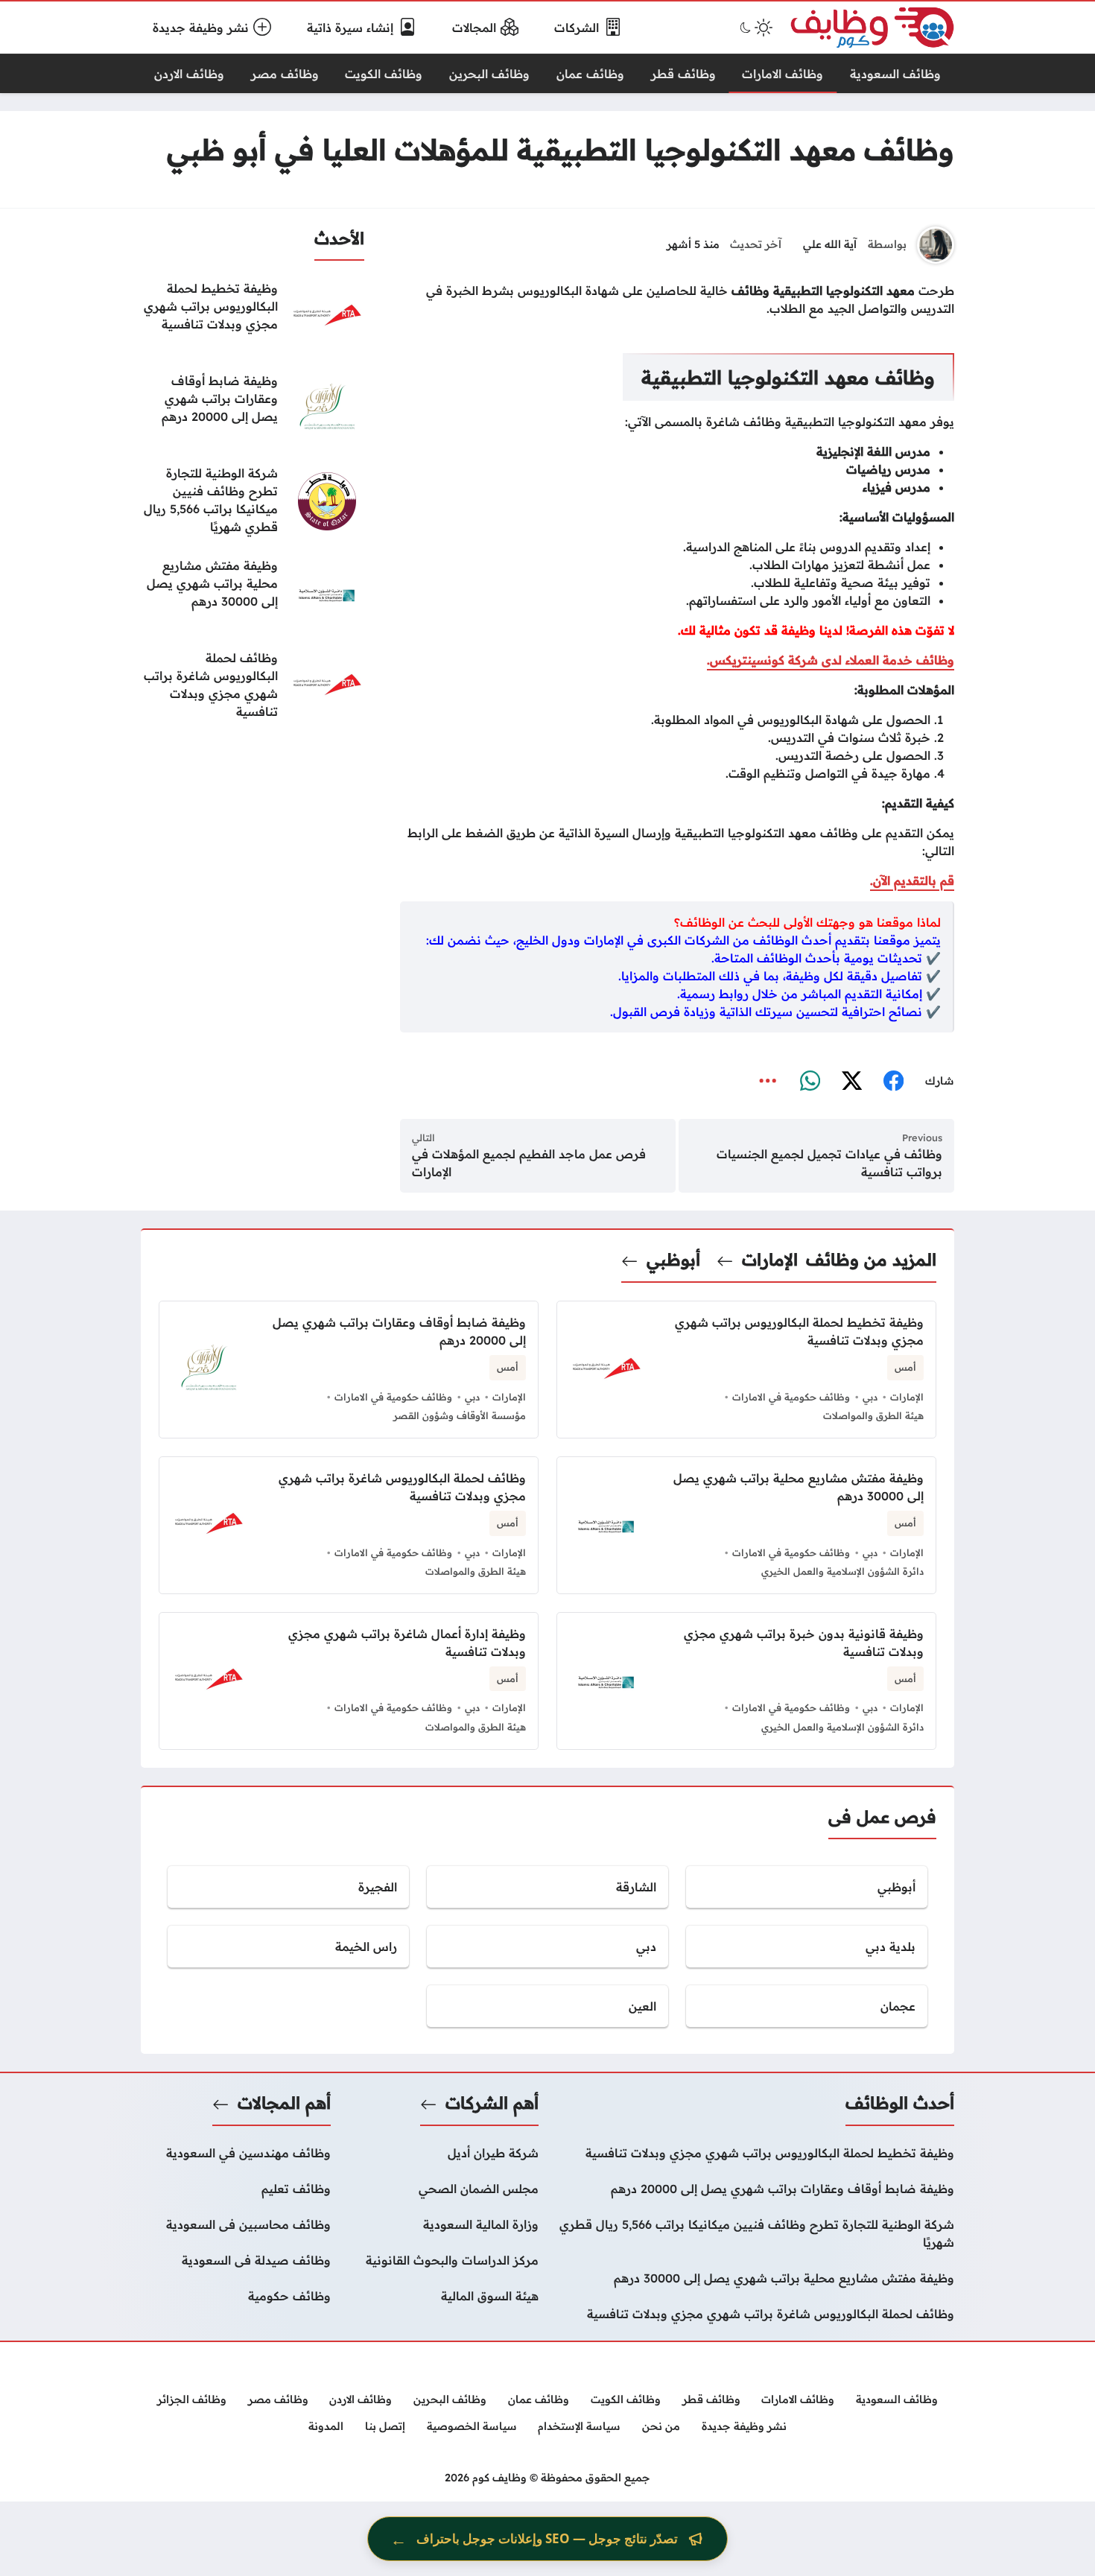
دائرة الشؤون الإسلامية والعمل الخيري (842, 1571)
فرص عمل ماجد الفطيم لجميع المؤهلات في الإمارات (529, 1163)
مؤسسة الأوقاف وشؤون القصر (460, 1415)
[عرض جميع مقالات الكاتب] (936, 245)
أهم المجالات (284, 2103)
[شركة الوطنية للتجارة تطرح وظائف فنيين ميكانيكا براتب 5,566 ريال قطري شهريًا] (253, 501)
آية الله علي (830, 244)
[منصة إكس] (851, 1082)
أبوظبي (673, 1260)
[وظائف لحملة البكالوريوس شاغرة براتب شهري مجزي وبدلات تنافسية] (253, 686)
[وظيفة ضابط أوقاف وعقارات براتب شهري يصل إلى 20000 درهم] (253, 409)
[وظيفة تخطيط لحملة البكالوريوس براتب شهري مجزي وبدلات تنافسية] (253, 317)
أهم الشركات (492, 2103)
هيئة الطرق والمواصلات (873, 1415)
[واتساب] (810, 1082)
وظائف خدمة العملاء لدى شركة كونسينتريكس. (831, 660)
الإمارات (770, 1260)
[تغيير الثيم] (755, 28)
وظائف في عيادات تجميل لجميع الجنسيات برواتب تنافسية (829, 1163)
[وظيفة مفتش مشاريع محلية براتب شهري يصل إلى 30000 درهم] (253, 594)
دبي (870, 1397)
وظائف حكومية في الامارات (791, 1397)
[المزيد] (768, 1082)
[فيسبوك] (893, 1082)
